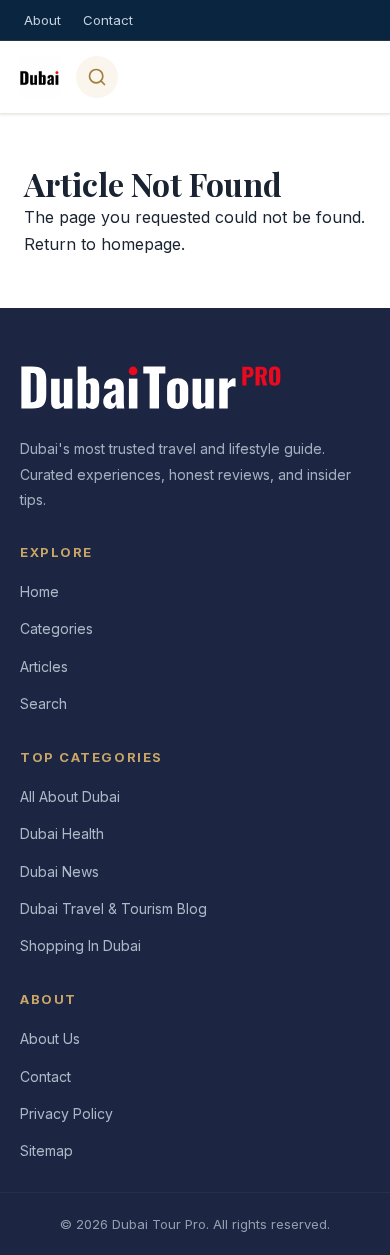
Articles (44, 666)
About (42, 20)
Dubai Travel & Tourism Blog (113, 908)
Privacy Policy (66, 1113)
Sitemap (46, 1150)
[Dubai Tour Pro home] (40, 77)
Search (43, 703)
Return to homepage (102, 244)
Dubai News (59, 871)
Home (39, 591)
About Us (50, 1038)
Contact (108, 20)
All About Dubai (70, 796)
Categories (56, 628)
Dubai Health (62, 833)
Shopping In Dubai (80, 945)
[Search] (97, 77)
